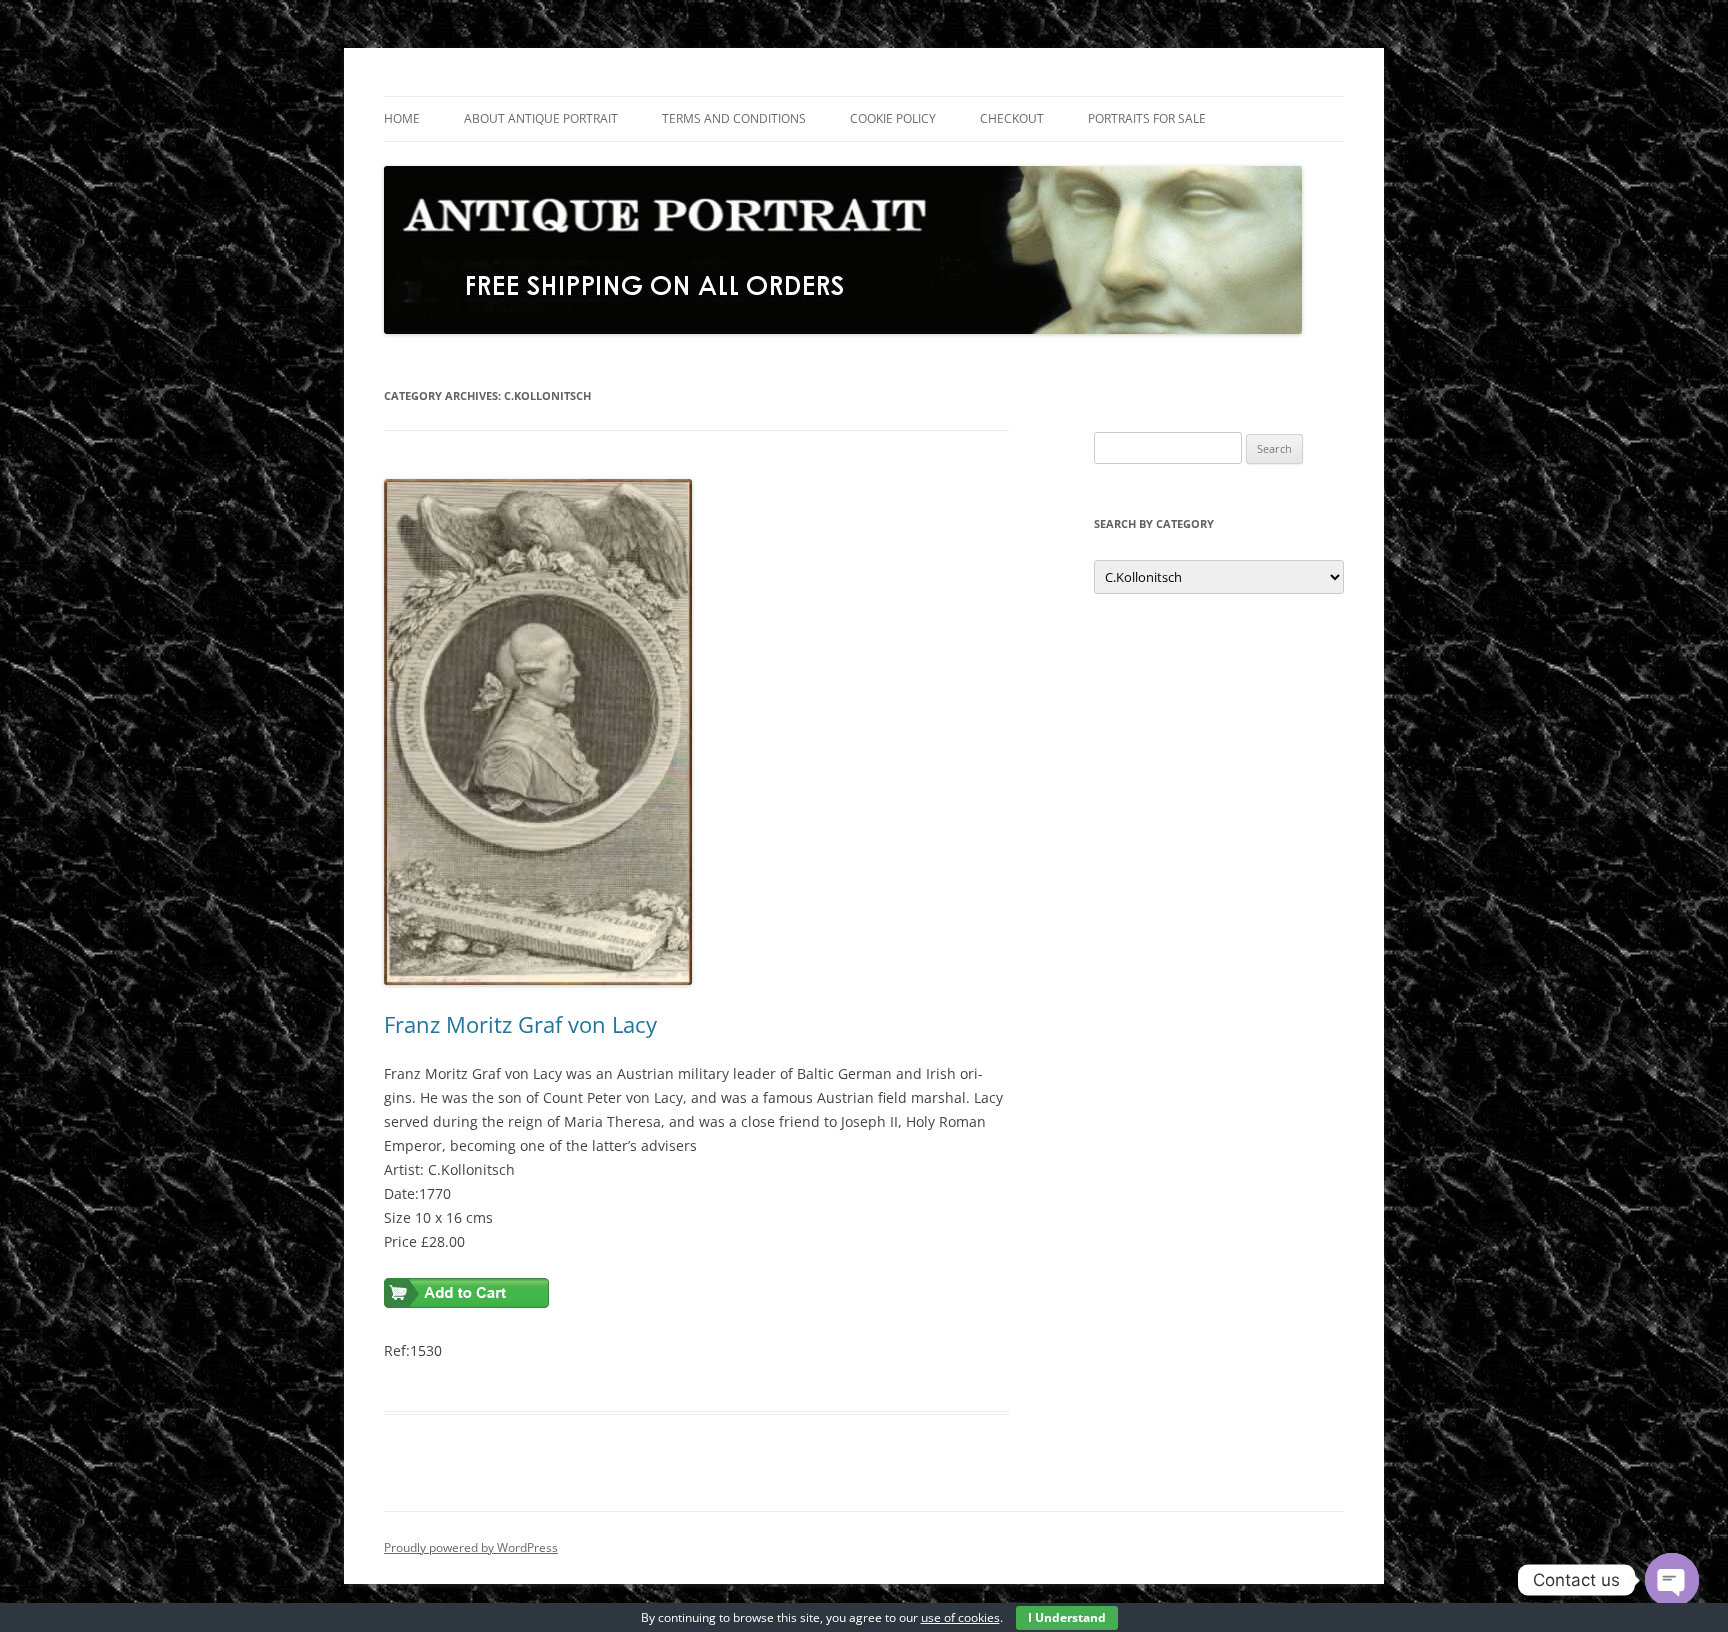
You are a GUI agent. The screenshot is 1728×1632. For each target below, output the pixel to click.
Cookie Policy (893, 118)
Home (402, 118)
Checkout (1012, 118)
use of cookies (960, 1617)
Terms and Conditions (734, 118)
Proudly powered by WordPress (471, 1547)
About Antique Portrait (541, 118)
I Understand (1067, 1617)
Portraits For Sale (1147, 118)
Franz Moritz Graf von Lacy (520, 1024)
